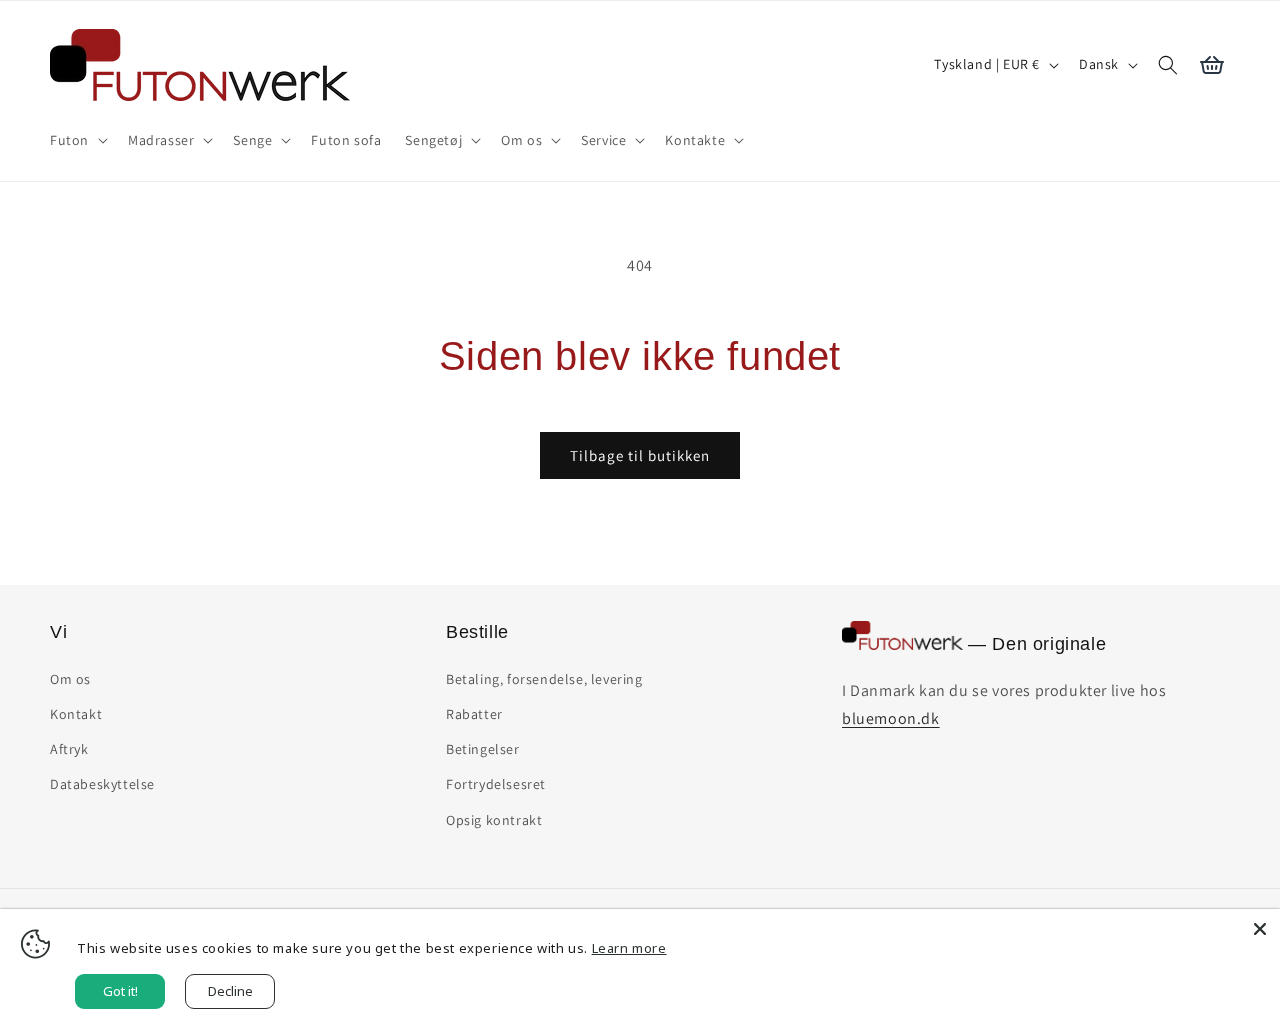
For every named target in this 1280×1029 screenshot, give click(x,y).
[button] (77, 140)
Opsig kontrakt (494, 820)
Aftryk (69, 749)
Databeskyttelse (102, 784)
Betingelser (483, 749)
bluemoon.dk (891, 718)
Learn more (629, 948)
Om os (70, 679)
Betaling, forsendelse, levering (544, 679)
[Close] (1260, 929)
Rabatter (474, 714)
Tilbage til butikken (640, 455)
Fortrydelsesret (496, 784)
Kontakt (76, 714)
